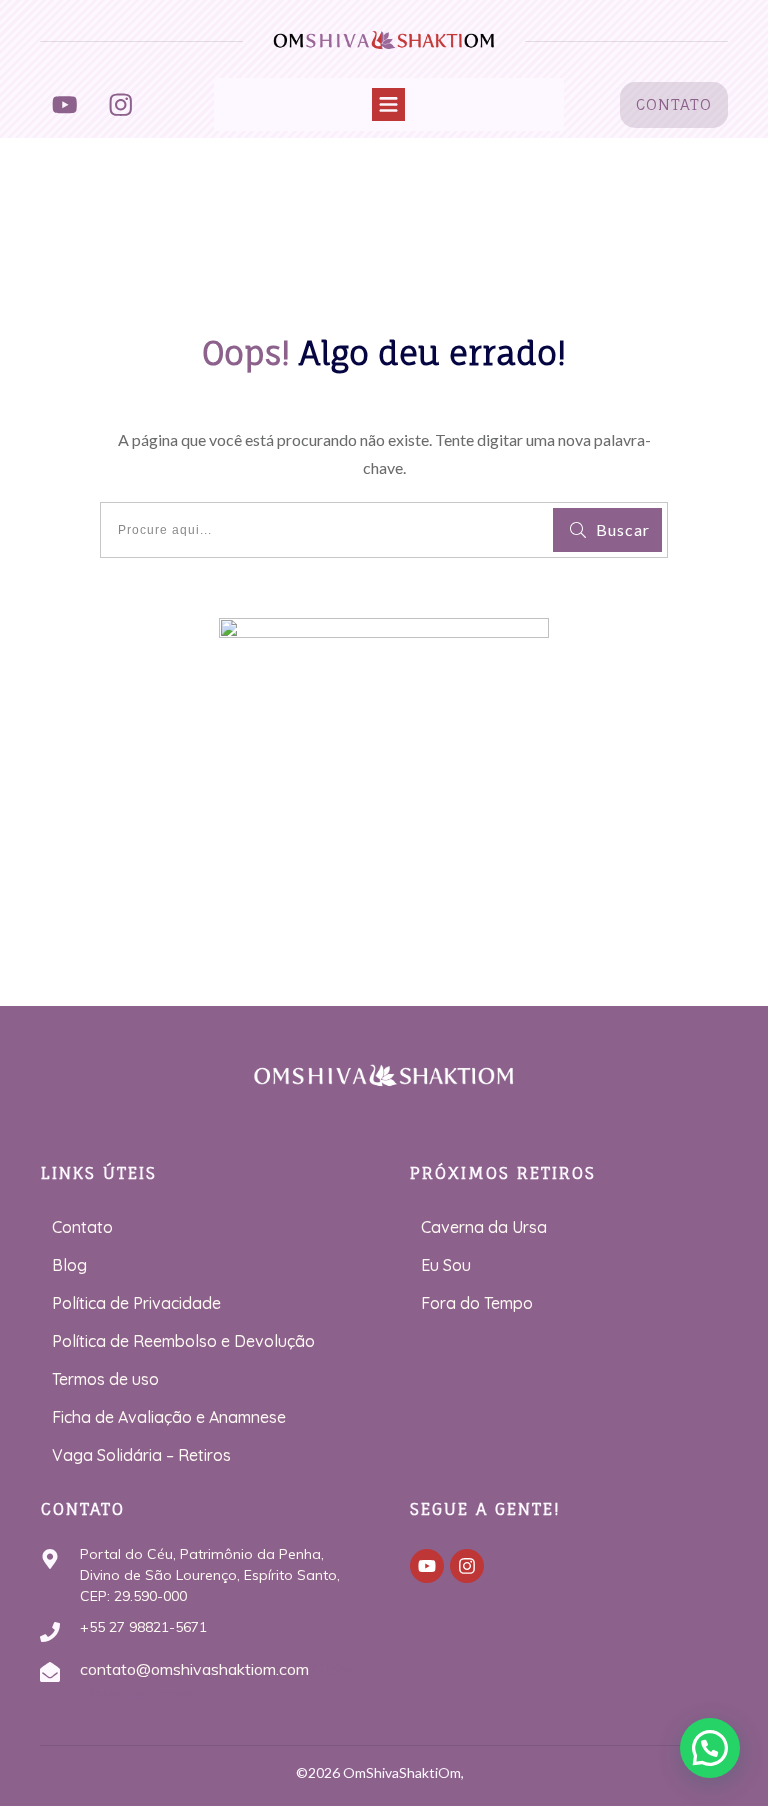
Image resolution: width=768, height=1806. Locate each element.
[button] (710, 1748)
